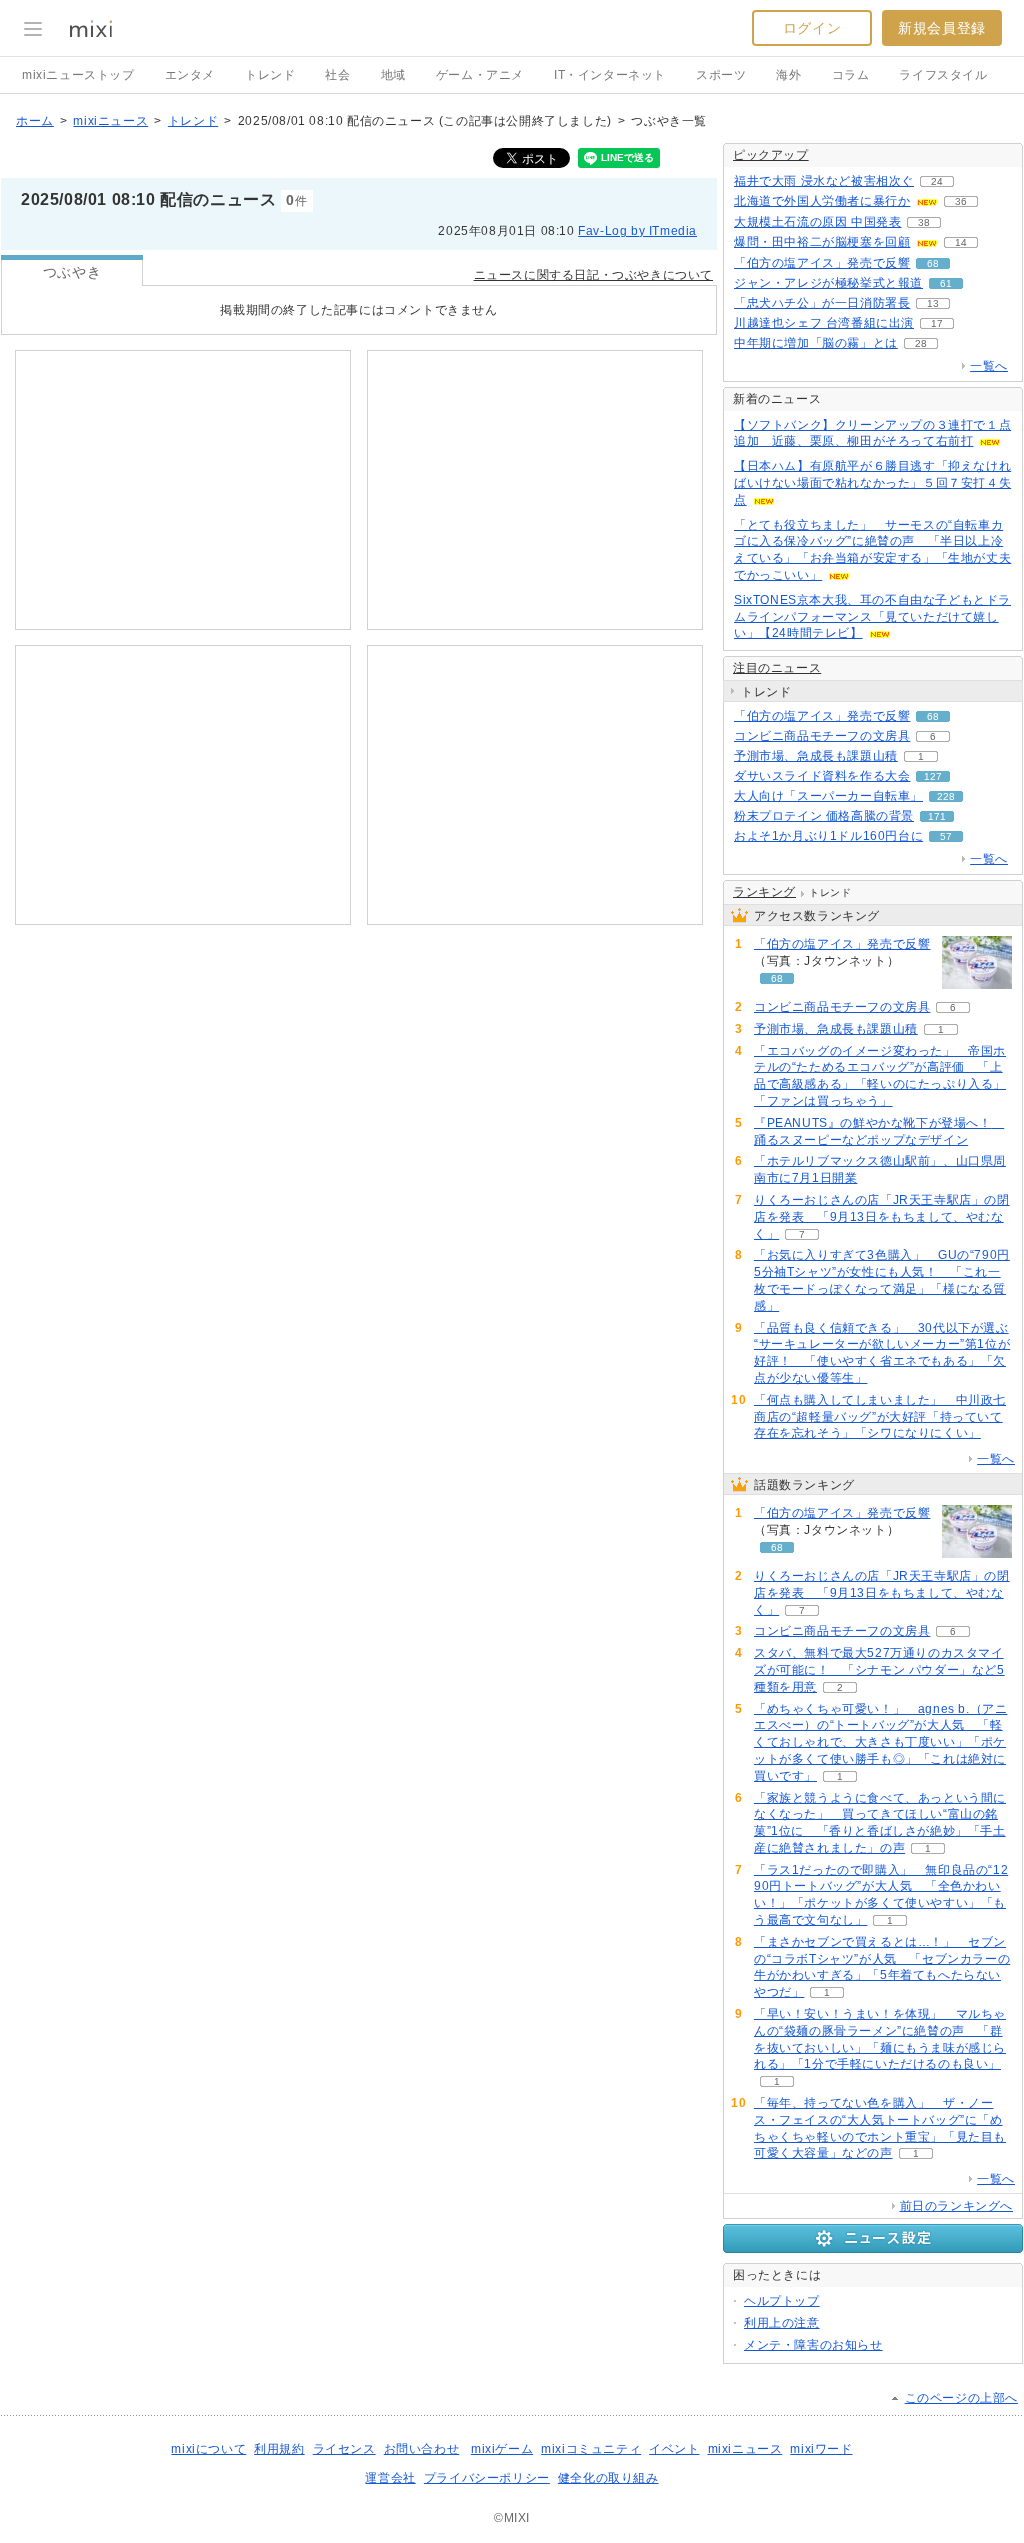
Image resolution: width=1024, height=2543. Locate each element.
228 (946, 796)
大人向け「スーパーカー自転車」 (828, 796)
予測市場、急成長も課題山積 (816, 756)
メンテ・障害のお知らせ (813, 2345)
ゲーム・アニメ (480, 75)
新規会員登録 (942, 28)
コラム (851, 75)
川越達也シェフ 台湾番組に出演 (824, 323)
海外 (788, 75)
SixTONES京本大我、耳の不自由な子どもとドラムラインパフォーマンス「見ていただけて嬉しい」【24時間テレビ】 (872, 617)
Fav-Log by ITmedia (637, 231)
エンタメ (190, 75)
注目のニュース (777, 668)
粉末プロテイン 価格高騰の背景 (824, 816)
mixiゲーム (502, 2449)
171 (937, 816)
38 (924, 222)
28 (921, 343)
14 (961, 242)
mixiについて (208, 2449)
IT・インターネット (610, 75)
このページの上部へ (961, 2398)
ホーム (35, 121)
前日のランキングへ (956, 2206)
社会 (337, 75)
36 (961, 201)
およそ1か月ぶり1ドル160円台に (828, 836)
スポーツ (721, 75)
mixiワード (821, 2449)
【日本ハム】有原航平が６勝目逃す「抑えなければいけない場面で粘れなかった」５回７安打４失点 (872, 483)
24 (937, 181)
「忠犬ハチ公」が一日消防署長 (822, 303)
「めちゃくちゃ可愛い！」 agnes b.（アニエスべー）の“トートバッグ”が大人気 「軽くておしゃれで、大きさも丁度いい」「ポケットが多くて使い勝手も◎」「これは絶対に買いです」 (880, 1742)
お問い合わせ (422, 2449)
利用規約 (279, 2449)
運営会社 (390, 2478)
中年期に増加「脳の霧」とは (816, 343)
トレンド (270, 75)
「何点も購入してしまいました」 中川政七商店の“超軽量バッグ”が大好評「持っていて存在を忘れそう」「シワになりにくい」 (880, 1417)
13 (933, 303)
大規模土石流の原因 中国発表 (817, 222)
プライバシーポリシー (487, 2478)
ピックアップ (771, 155)
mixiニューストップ (78, 75)
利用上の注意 (782, 2323)
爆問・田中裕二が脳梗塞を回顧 (822, 242)
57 (946, 836)
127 (933, 776)
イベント (674, 2449)
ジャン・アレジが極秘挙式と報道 (828, 283)
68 (933, 263)
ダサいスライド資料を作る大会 (822, 776)
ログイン (812, 28)
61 (946, 283)
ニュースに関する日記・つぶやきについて (593, 275)
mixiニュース (110, 121)
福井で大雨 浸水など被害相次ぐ (824, 181)
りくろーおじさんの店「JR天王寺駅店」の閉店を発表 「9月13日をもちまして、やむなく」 (882, 1217)
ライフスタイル (943, 75)
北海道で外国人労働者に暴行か (822, 201)
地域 (393, 75)
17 (937, 323)
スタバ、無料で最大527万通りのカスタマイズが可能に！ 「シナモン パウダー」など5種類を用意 (879, 1670)
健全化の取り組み (608, 2478)
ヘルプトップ (782, 2301)
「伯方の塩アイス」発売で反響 (822, 263)
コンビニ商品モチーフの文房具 (822, 736)
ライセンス (344, 2449)
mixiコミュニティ (591, 2449)
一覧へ (989, 366)
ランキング (764, 892)
